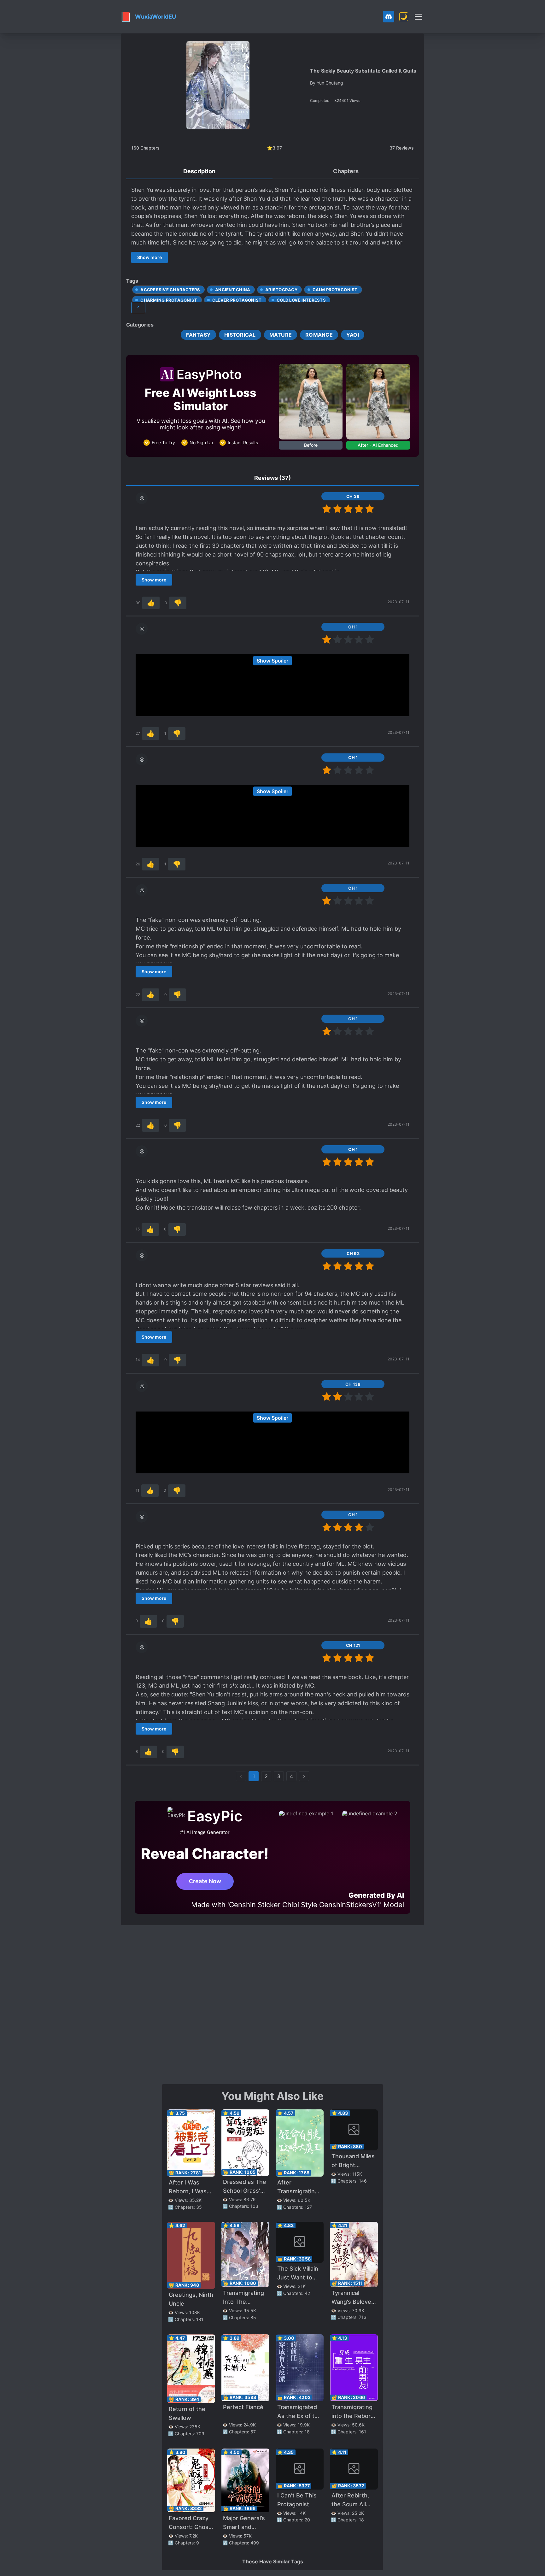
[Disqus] (272, 2004)
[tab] (199, 172)
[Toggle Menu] (419, 17)
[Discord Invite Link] (389, 17)
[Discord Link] (389, 17)
